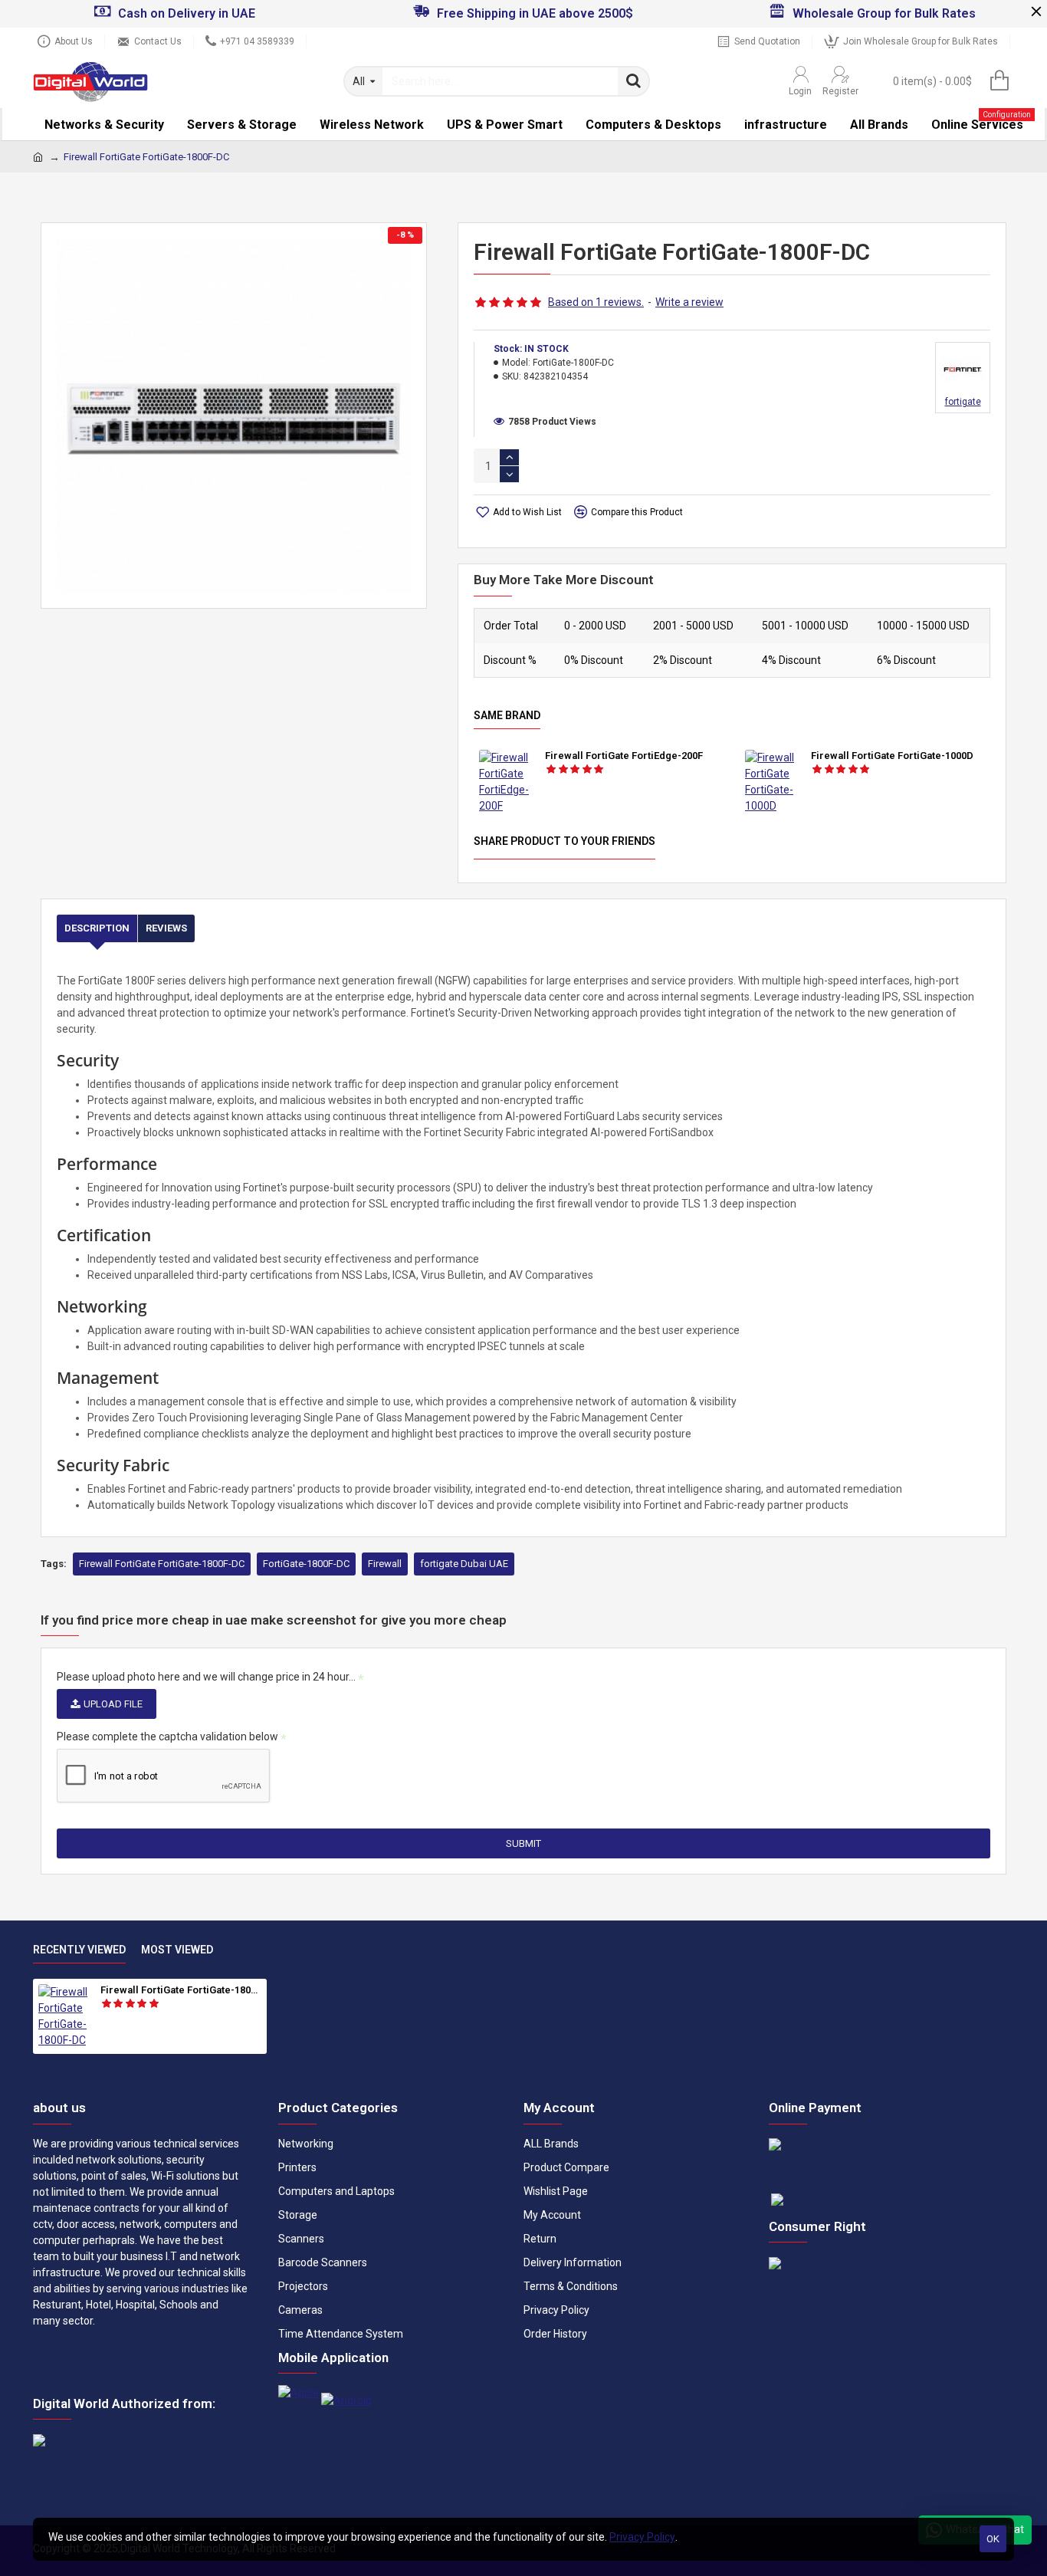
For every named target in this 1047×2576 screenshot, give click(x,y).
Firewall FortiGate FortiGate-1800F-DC (162, 1564)
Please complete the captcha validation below (167, 1737)
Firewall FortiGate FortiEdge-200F (624, 756)
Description (97, 928)
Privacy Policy (642, 2537)
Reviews (166, 928)
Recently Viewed (79, 1950)
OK (993, 2539)
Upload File (113, 1704)
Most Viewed (177, 1950)
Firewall (385, 1564)
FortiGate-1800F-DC (306, 1564)
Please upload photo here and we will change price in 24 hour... (206, 1677)
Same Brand (507, 715)
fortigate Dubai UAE (464, 1564)
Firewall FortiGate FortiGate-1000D (892, 756)
